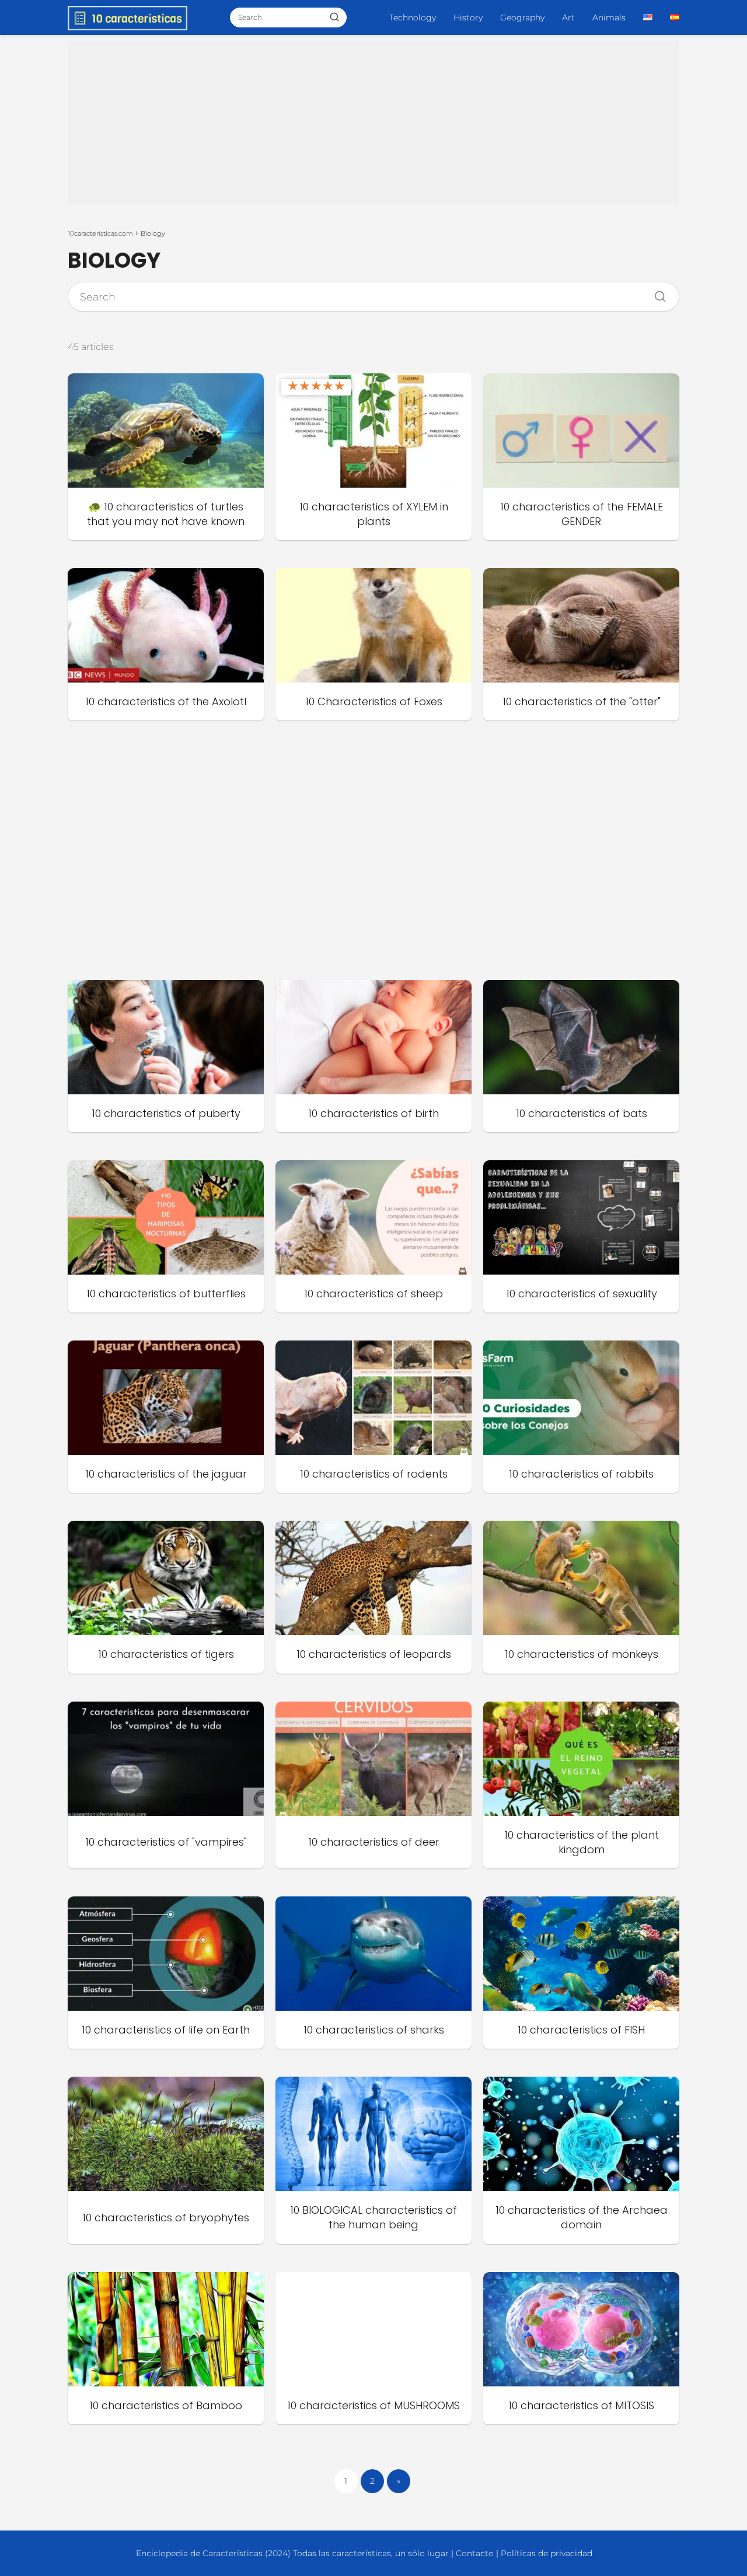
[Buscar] (334, 17)
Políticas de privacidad (547, 2553)
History (468, 17)
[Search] (656, 293)
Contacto (475, 2553)
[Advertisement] (373, 123)
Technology (413, 17)
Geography (522, 17)
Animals (609, 17)
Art (568, 17)
